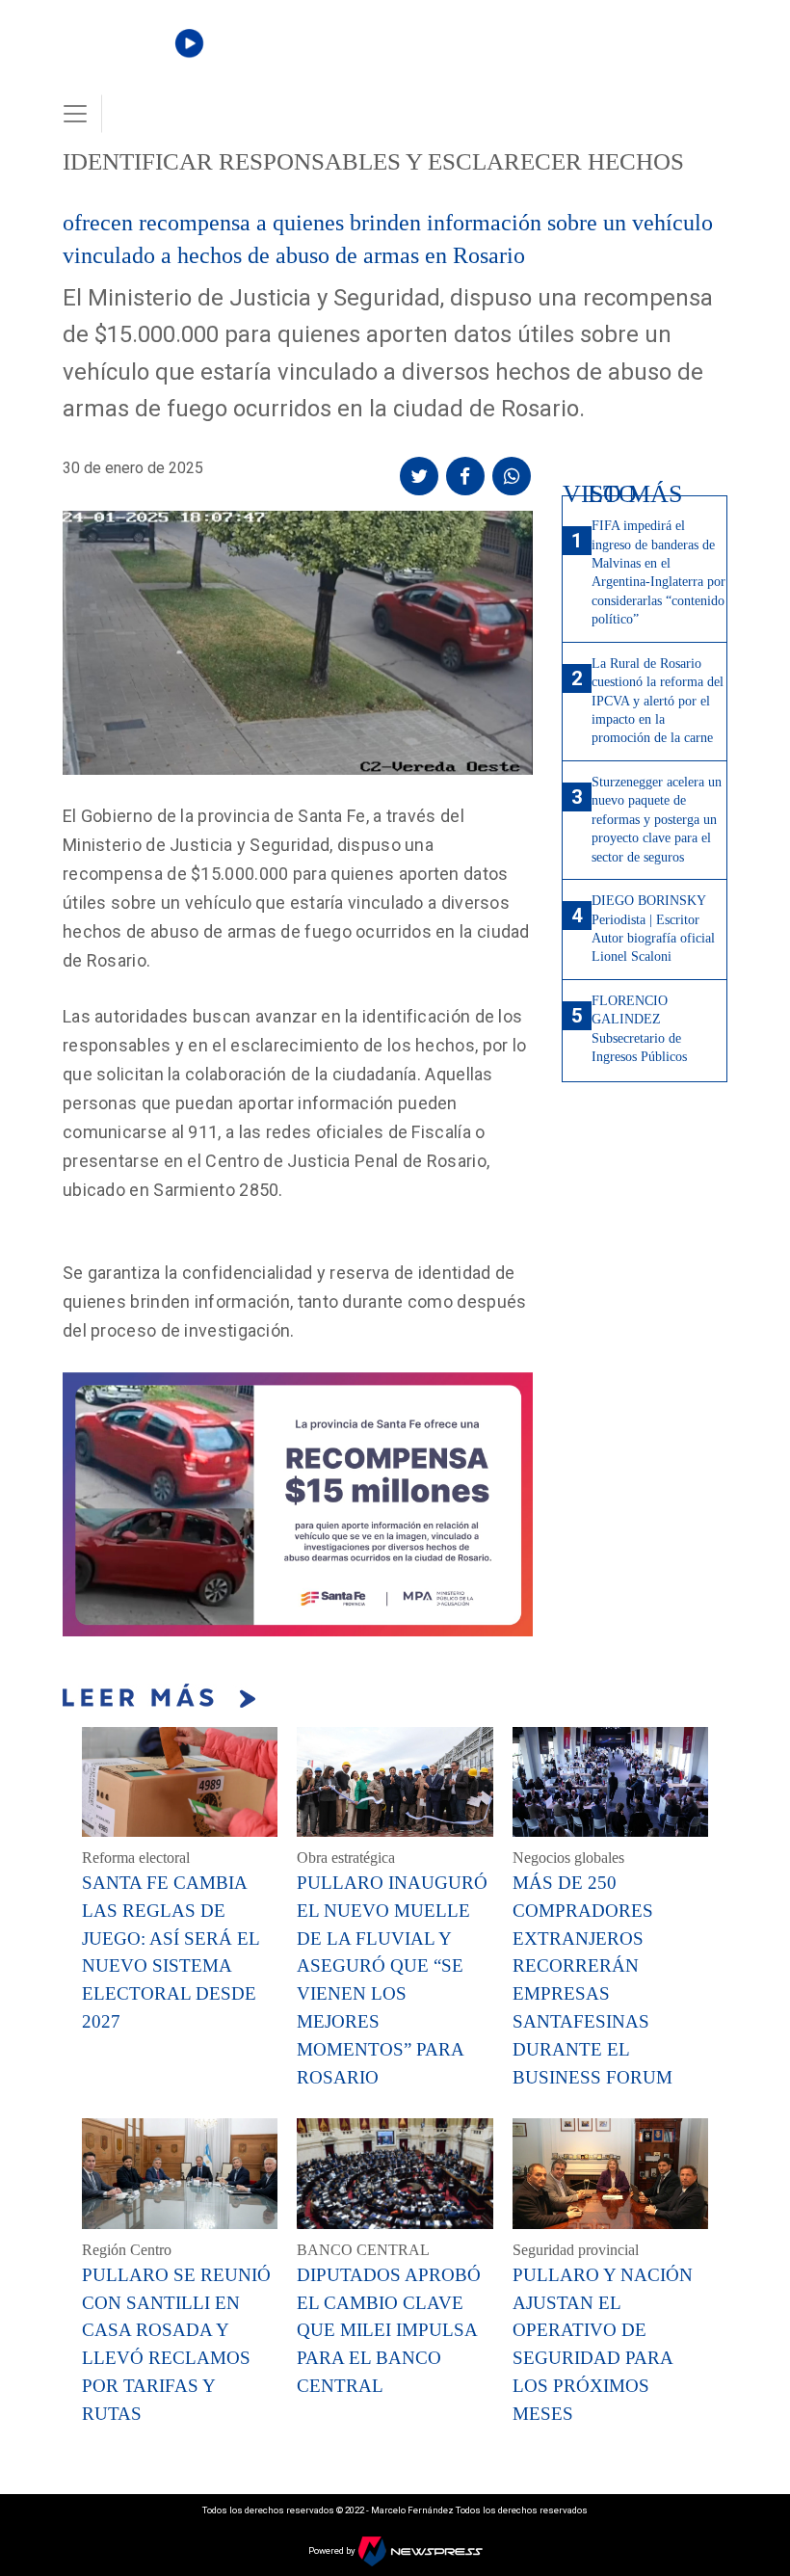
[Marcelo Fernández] (127, 59)
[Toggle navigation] (75, 114)
